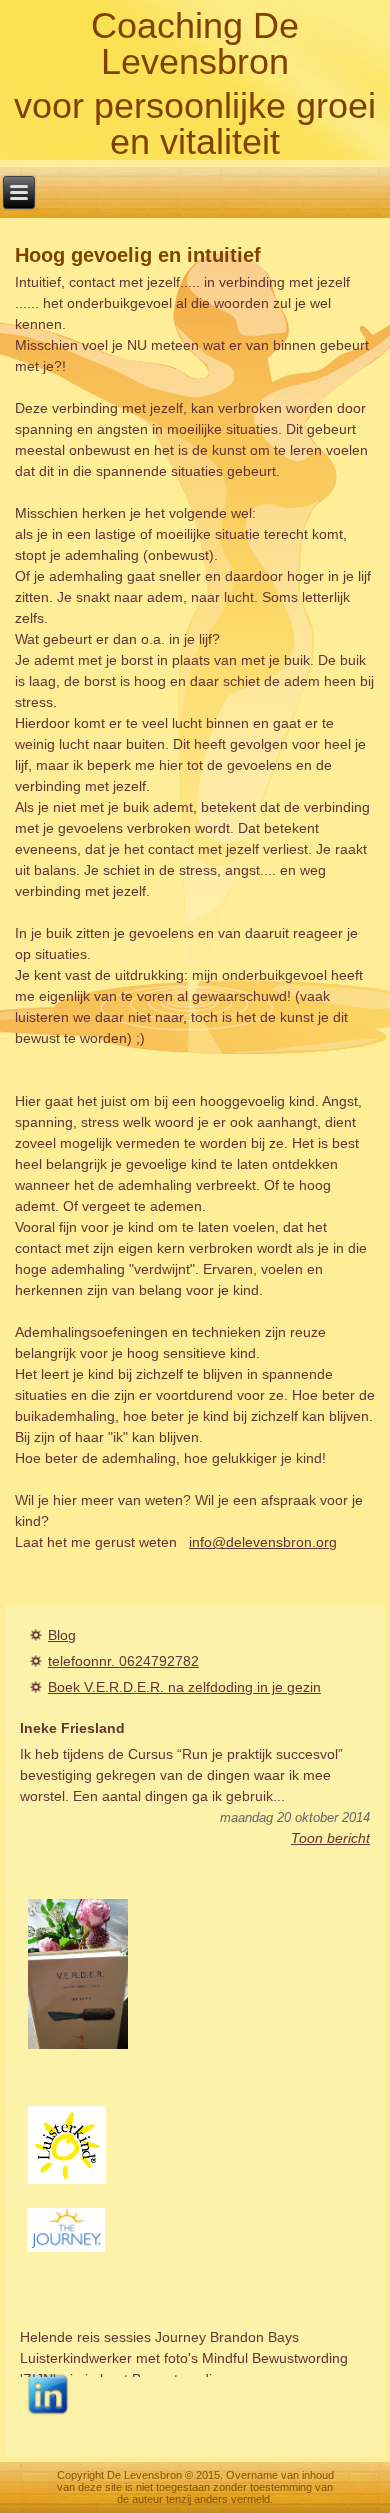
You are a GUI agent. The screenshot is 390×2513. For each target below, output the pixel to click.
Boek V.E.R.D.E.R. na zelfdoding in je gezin (184, 1687)
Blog (62, 1635)
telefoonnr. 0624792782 (123, 1661)
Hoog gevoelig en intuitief (138, 255)
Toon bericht (330, 1838)
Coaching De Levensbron (195, 43)
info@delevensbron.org (263, 1542)
